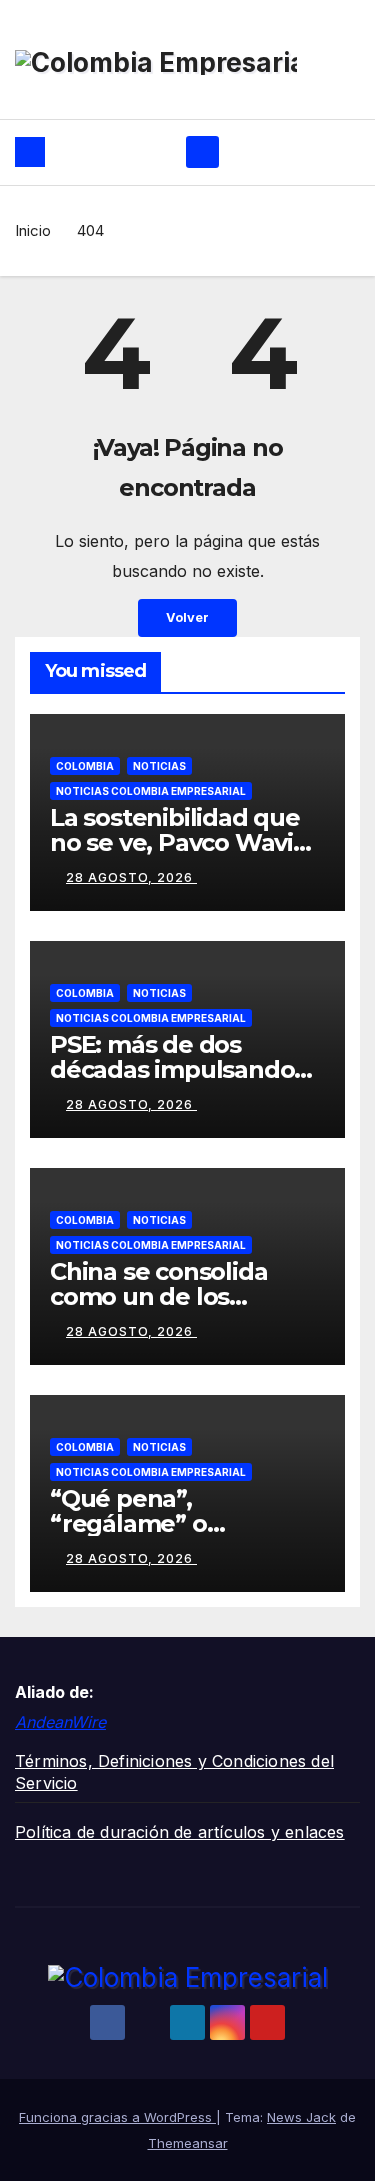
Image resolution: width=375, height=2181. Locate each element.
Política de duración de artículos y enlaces (180, 1832)
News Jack (301, 2117)
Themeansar (188, 2143)
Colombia (85, 766)
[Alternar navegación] (202, 152)
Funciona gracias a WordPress (117, 2117)
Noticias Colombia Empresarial (151, 791)
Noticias (159, 766)
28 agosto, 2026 (131, 877)
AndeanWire (60, 1722)
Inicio (33, 230)
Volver (187, 617)
